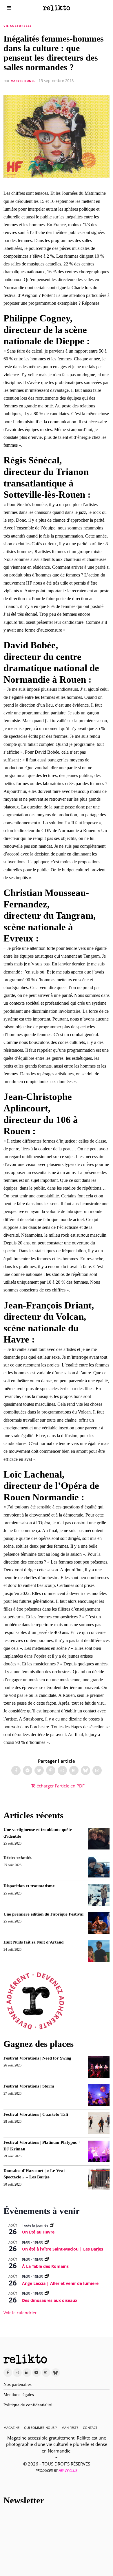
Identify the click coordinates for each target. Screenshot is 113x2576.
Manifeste (70, 2428)
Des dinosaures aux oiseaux (50, 2300)
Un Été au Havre (38, 2232)
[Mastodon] (74, 1770)
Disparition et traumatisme (29, 1886)
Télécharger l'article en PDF (57, 1786)
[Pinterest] (51, 1770)
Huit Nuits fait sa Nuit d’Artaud (33, 1942)
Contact (90, 2428)
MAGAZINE (11, 2428)
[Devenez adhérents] (35, 2001)
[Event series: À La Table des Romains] (47, 2259)
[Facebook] (16, 1770)
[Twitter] (39, 1770)
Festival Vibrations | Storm (29, 2086)
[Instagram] (17, 2373)
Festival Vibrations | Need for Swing (37, 2058)
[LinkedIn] (27, 2373)
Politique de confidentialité (28, 2405)
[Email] (97, 1770)
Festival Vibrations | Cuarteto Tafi (36, 2114)
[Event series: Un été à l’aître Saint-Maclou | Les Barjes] (47, 2242)
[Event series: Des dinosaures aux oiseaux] (47, 2293)
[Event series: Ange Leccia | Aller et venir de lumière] (47, 2276)
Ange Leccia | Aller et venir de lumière (60, 2283)
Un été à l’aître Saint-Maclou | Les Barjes (63, 2249)
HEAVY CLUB (68, 2471)
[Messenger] (28, 1770)
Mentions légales (19, 2395)
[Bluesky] (85, 1770)
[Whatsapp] (62, 1770)
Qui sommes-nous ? (40, 2428)
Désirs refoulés (18, 1858)
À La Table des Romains (45, 2266)
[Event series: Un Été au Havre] (52, 2225)
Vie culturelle (18, 26)
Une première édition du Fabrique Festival (43, 1914)
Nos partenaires (18, 2384)
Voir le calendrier (20, 2313)
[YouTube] (37, 2373)
